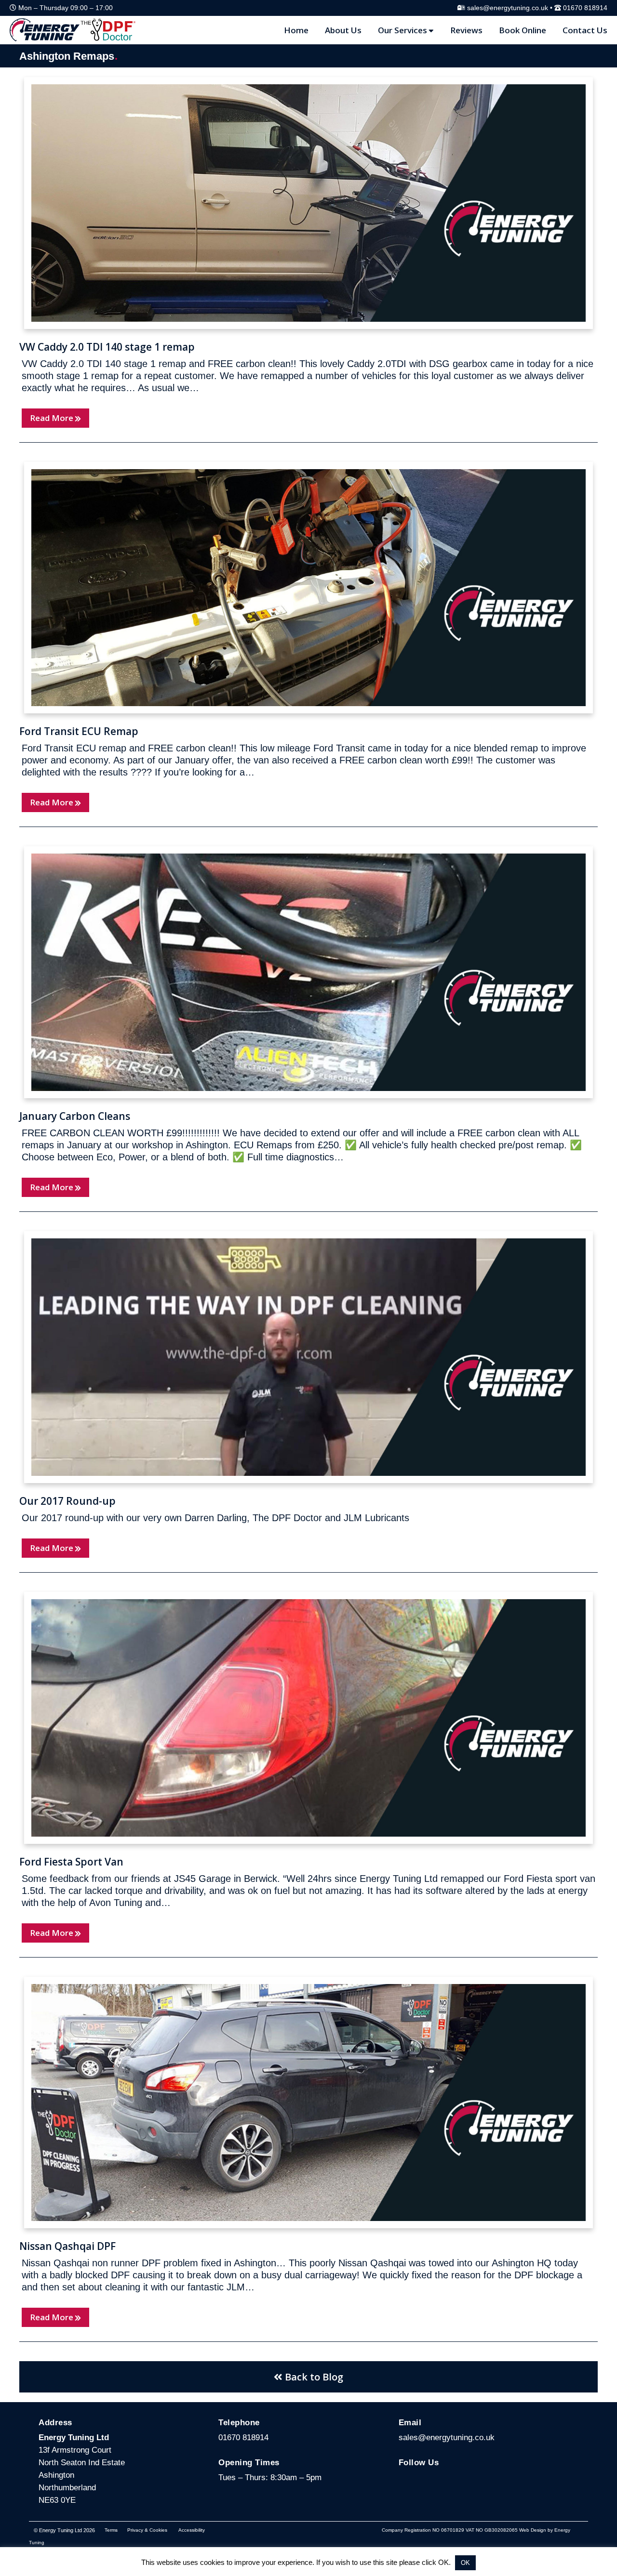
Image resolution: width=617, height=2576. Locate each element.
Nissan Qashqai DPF (67, 2246)
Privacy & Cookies (147, 2530)
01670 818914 (585, 8)
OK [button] (465, 2563)
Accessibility (192, 2530)
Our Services (402, 30)
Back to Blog (313, 2377)
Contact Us (585, 30)
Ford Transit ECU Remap (79, 731)
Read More (52, 418)
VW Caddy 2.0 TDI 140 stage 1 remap (107, 347)
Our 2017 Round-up (67, 1501)
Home (296, 30)
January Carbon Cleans (75, 1116)
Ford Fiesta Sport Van (71, 1862)
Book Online (523, 30)
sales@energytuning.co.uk (508, 8)
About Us (343, 30)
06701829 (453, 2530)
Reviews (466, 30)
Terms (111, 2530)
